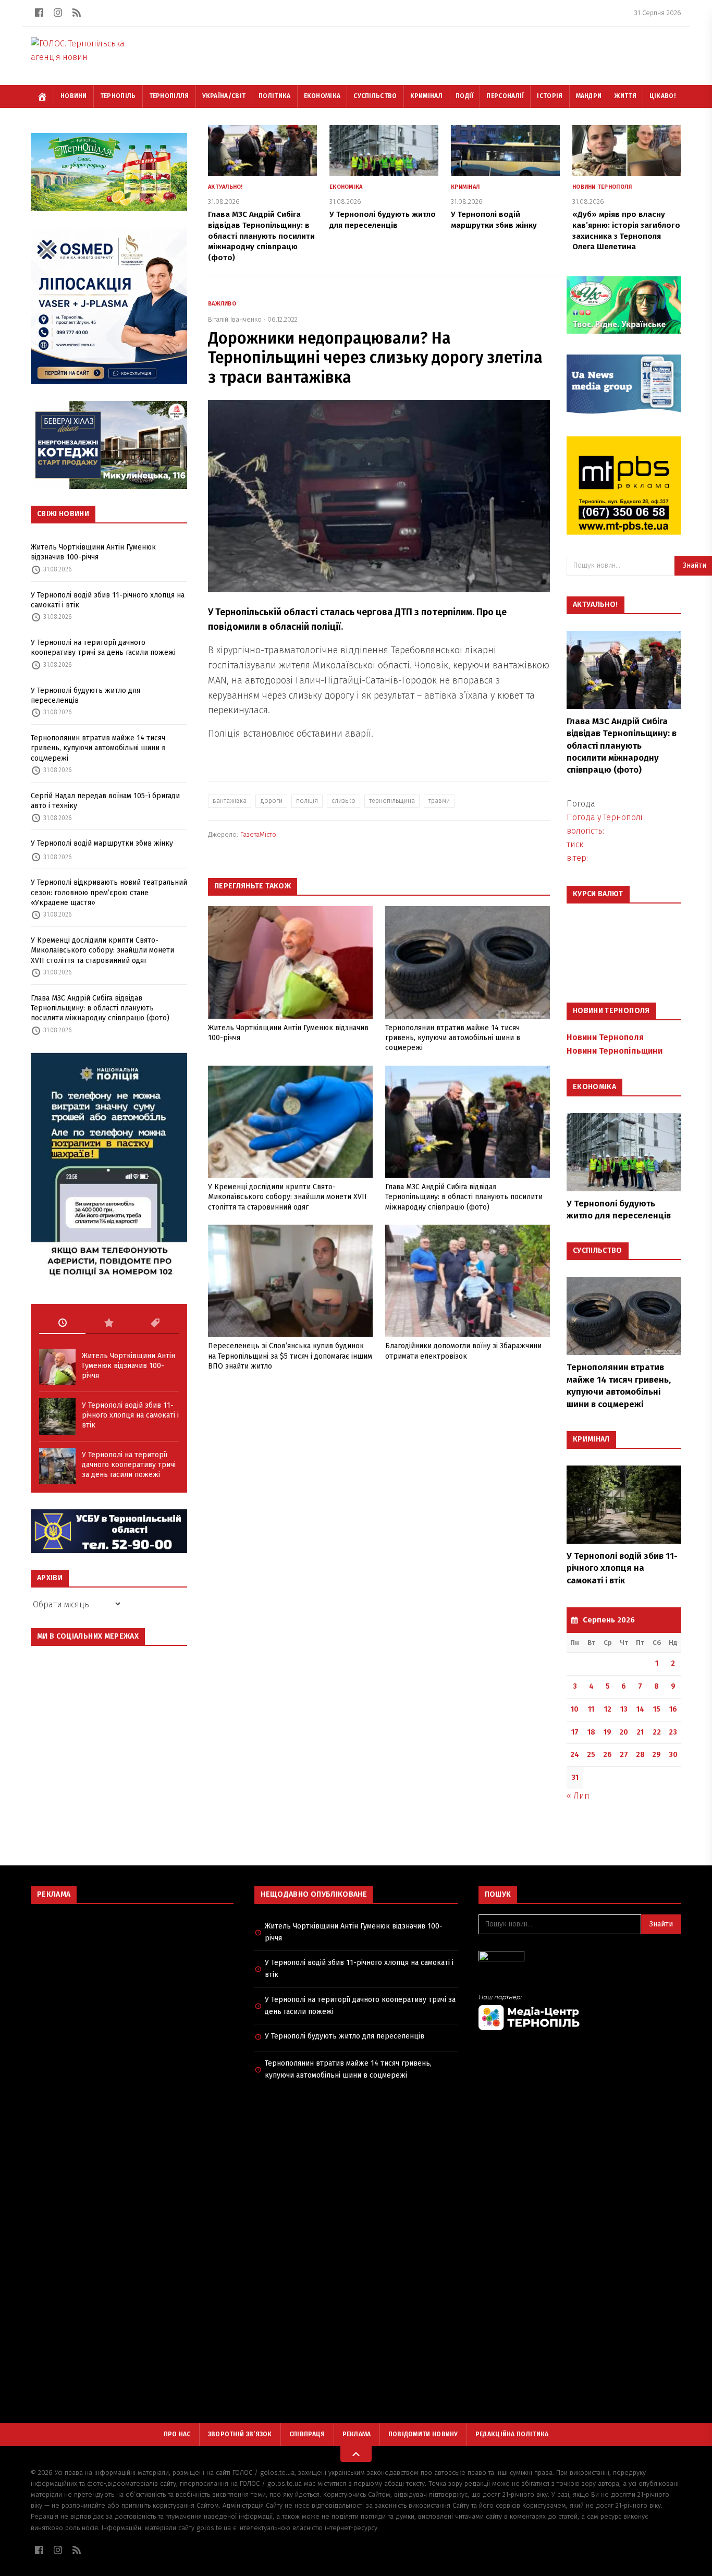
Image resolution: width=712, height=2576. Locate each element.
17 (575, 1732)
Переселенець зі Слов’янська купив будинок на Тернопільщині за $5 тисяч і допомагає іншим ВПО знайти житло (290, 1356)
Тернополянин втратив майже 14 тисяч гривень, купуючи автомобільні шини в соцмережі (98, 748)
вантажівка (230, 801)
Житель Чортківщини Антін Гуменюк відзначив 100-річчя (93, 552)
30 (673, 1755)
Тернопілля (169, 96)
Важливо (222, 304)
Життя (625, 96)
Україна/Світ (224, 96)
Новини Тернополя (602, 187)
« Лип (578, 1796)
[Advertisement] (132, 1987)
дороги (271, 801)
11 (591, 1709)
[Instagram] (58, 13)
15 (657, 1709)
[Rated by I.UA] (580, 1959)
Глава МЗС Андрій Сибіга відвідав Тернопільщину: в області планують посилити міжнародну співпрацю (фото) (100, 1008)
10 (575, 1709)
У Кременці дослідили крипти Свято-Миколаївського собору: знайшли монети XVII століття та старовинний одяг (102, 950)
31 (575, 1778)
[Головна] (42, 96)
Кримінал (426, 96)
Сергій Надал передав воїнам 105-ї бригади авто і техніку (105, 801)
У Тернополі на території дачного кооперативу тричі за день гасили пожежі (103, 648)
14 (640, 1709)
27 (624, 1755)
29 (656, 1755)
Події (465, 96)
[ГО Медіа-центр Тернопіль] (580, 2012)
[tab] (62, 1323)
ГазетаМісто (258, 834)
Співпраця (307, 2434)
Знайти (661, 1924)
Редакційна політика (512, 2434)
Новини (74, 96)
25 (591, 1755)
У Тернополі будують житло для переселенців (85, 695)
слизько (343, 801)
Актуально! (225, 187)
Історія (550, 96)
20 (624, 1732)
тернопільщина (392, 801)
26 (607, 1755)
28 (640, 1755)
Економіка (322, 96)
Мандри (589, 96)
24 (575, 1755)
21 (640, 1732)
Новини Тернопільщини (615, 1051)
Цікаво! (662, 96)
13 (624, 1709)
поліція (307, 801)
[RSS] (77, 13)
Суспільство (375, 96)
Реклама (357, 2434)
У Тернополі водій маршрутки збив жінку (102, 843)
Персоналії (505, 96)
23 (673, 1732)
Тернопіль (118, 96)
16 (673, 1709)
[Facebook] (39, 13)
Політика (274, 96)
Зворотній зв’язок (240, 2434)
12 (608, 1709)
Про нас (177, 2434)
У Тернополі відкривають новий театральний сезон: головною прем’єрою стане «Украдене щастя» (109, 893)
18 (591, 1732)
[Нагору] (356, 2454)
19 (607, 1732)
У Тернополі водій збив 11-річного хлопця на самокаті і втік (108, 600)
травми (439, 801)
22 (657, 1732)
